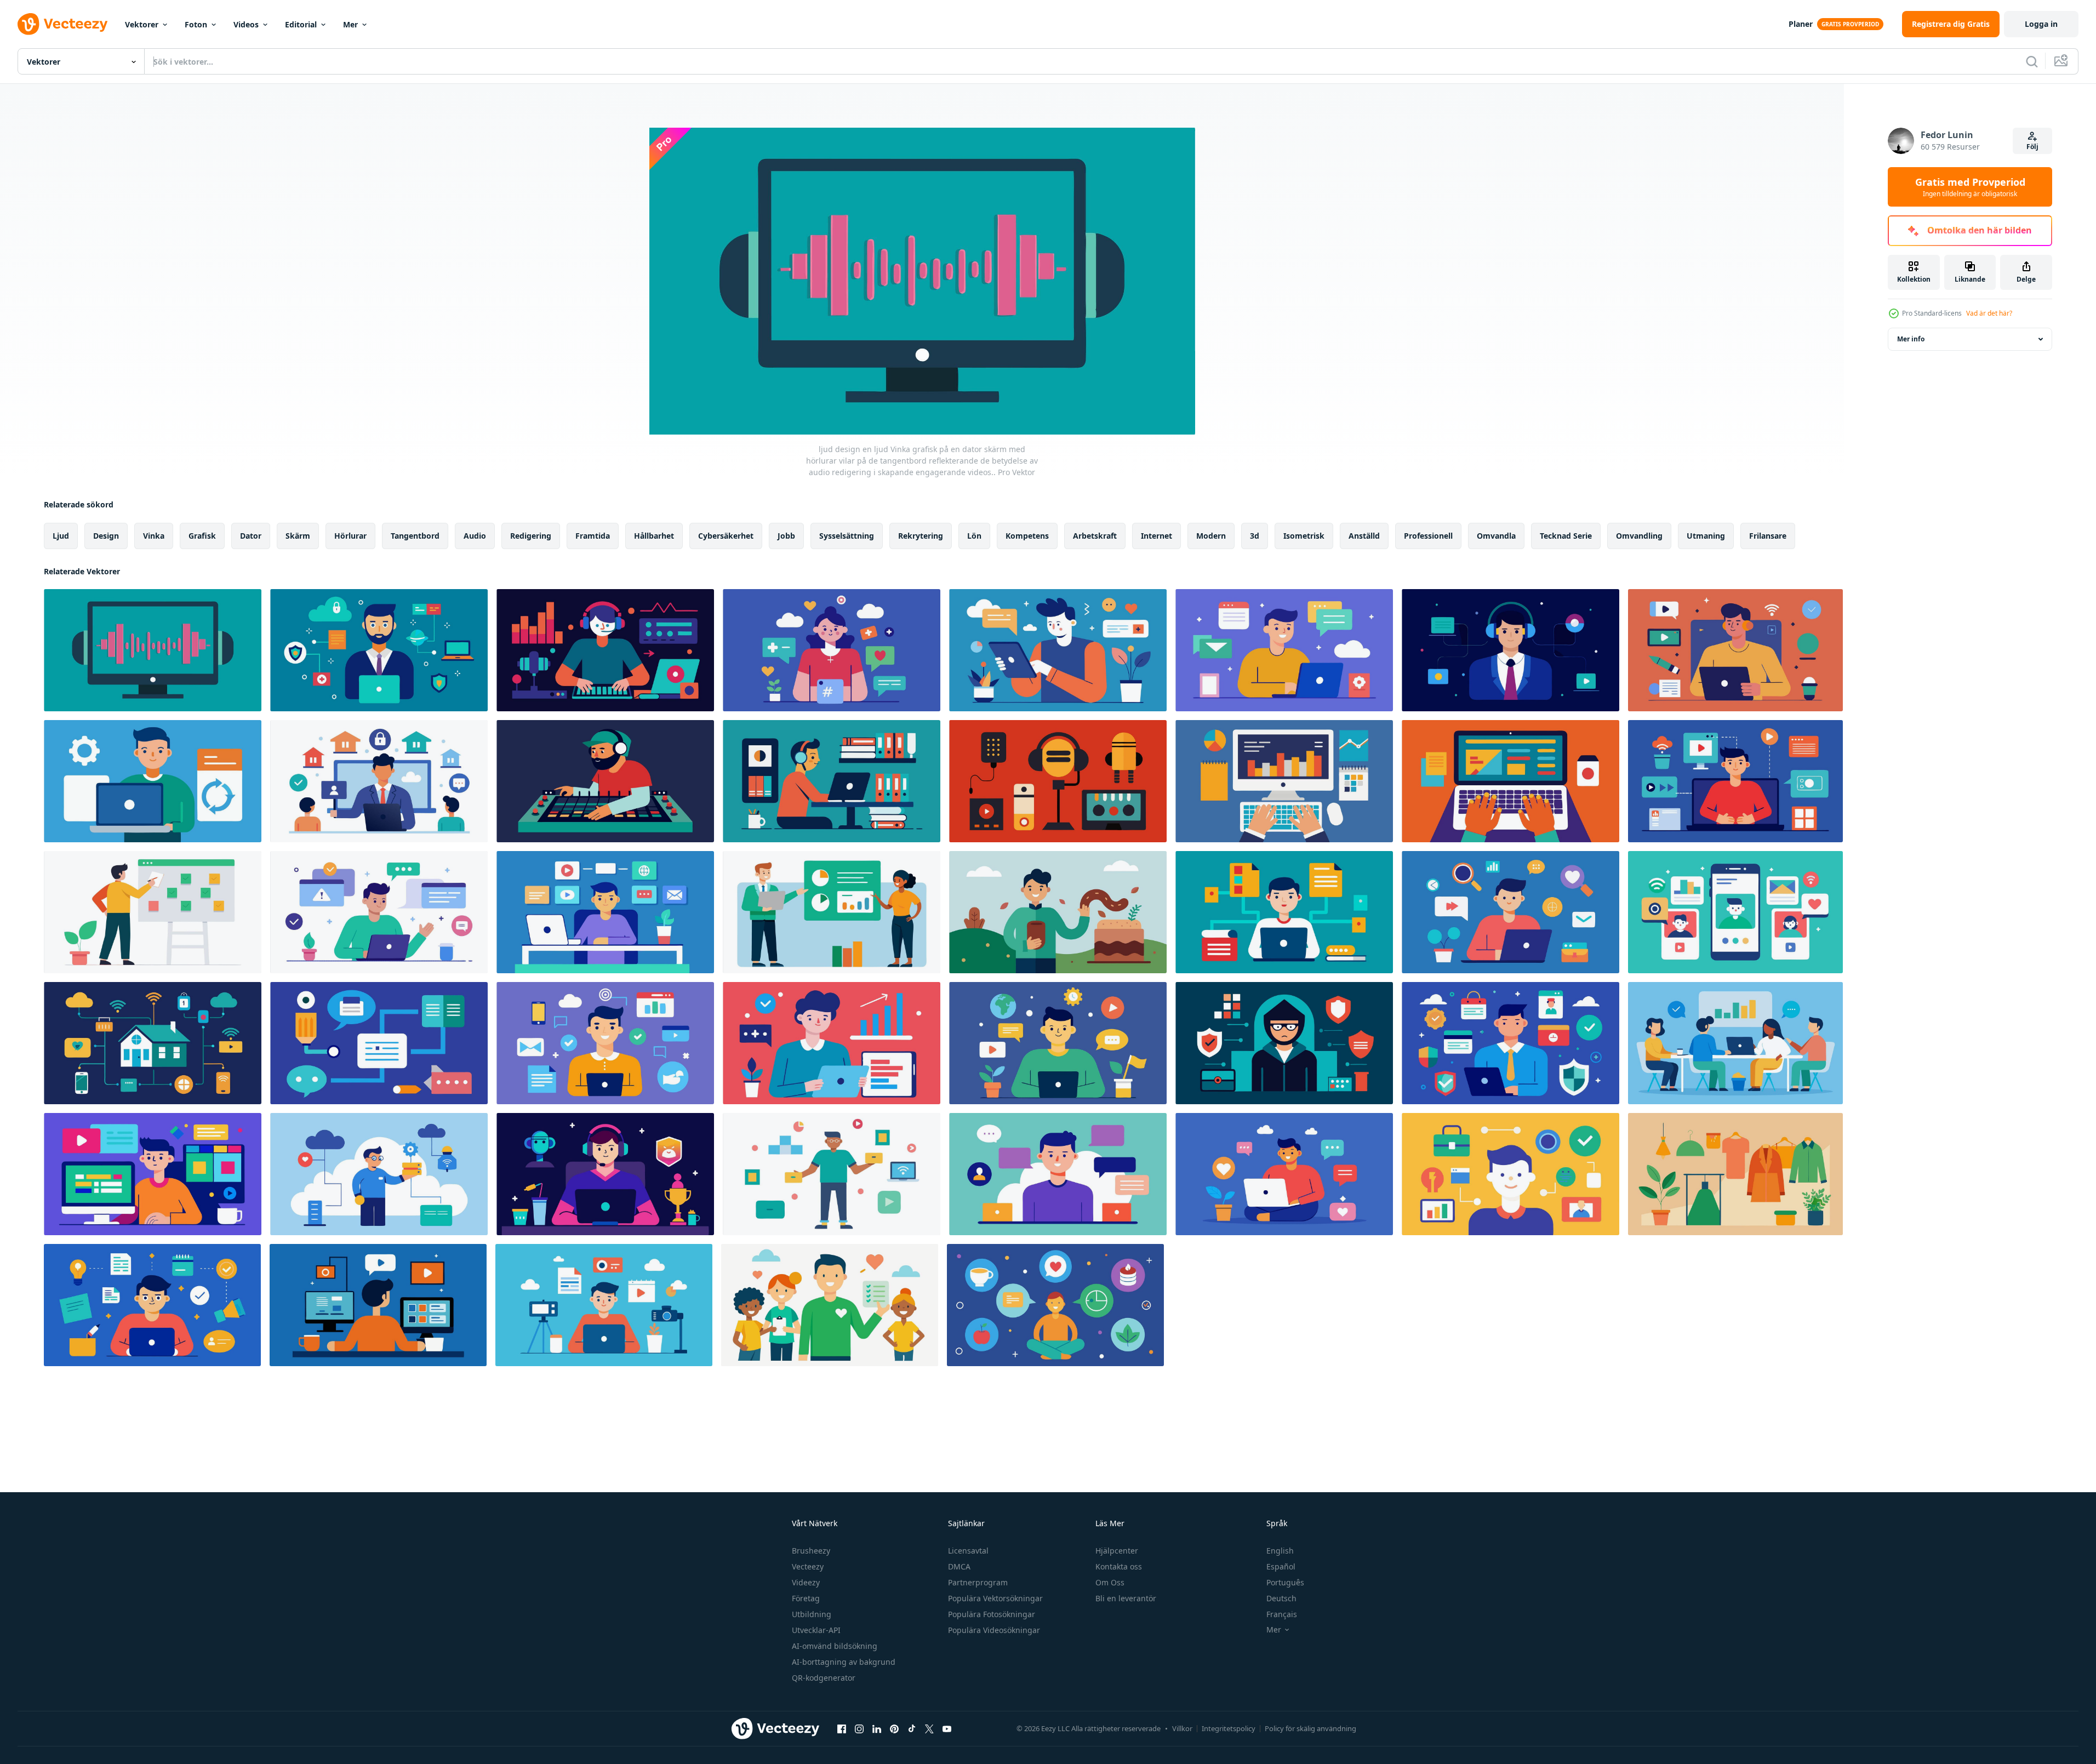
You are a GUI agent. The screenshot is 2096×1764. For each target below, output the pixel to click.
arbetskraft (1095, 536)
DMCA (959, 1566)
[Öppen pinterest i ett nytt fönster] (894, 1728)
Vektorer (142, 24)
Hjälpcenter (1117, 1551)
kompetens (1027, 536)
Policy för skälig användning (1310, 1728)
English (1280, 1551)
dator (251, 536)
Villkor (1182, 1728)
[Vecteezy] (62, 24)
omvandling (1639, 536)
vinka (154, 536)
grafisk (202, 536)
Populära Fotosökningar (992, 1614)
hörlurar (350, 536)
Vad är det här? (1989, 313)
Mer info (1911, 339)
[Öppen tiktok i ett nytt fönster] (912, 1728)
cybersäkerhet (726, 536)
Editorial (301, 24)
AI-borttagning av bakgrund (844, 1662)
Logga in (2041, 24)
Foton (196, 24)
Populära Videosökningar (994, 1630)
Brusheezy (811, 1551)
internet (1156, 536)
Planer (1801, 24)
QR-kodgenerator (824, 1678)
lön (974, 536)
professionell (1428, 536)
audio (475, 536)
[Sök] (2032, 61)
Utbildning (812, 1614)
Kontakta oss (1119, 1566)
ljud (61, 536)
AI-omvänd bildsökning (835, 1646)
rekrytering (921, 536)
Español (1281, 1566)
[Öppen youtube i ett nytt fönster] (947, 1728)
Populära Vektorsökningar (995, 1598)
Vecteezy (808, 1566)
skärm (298, 536)
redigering (531, 536)
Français (1282, 1614)
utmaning (1706, 536)
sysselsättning (847, 536)
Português (1285, 1582)
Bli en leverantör (1126, 1598)
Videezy (806, 1582)
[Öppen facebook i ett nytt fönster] (842, 1728)
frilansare (1768, 536)
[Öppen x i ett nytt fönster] (929, 1728)
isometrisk (1304, 536)
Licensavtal (968, 1551)
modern (1211, 536)
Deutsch (1281, 1598)
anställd (1364, 536)
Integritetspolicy (1229, 1728)
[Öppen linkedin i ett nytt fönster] (877, 1728)
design (106, 536)
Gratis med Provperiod (1970, 187)
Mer (350, 24)
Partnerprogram (978, 1582)
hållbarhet (654, 536)
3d (1255, 536)
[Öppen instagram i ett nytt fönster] (859, 1728)
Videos (246, 24)
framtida (593, 536)
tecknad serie (1566, 536)
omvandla (1496, 536)
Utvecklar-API (816, 1630)
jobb (786, 536)
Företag (806, 1598)
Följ (2032, 147)
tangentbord (415, 536)
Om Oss (1110, 1582)
